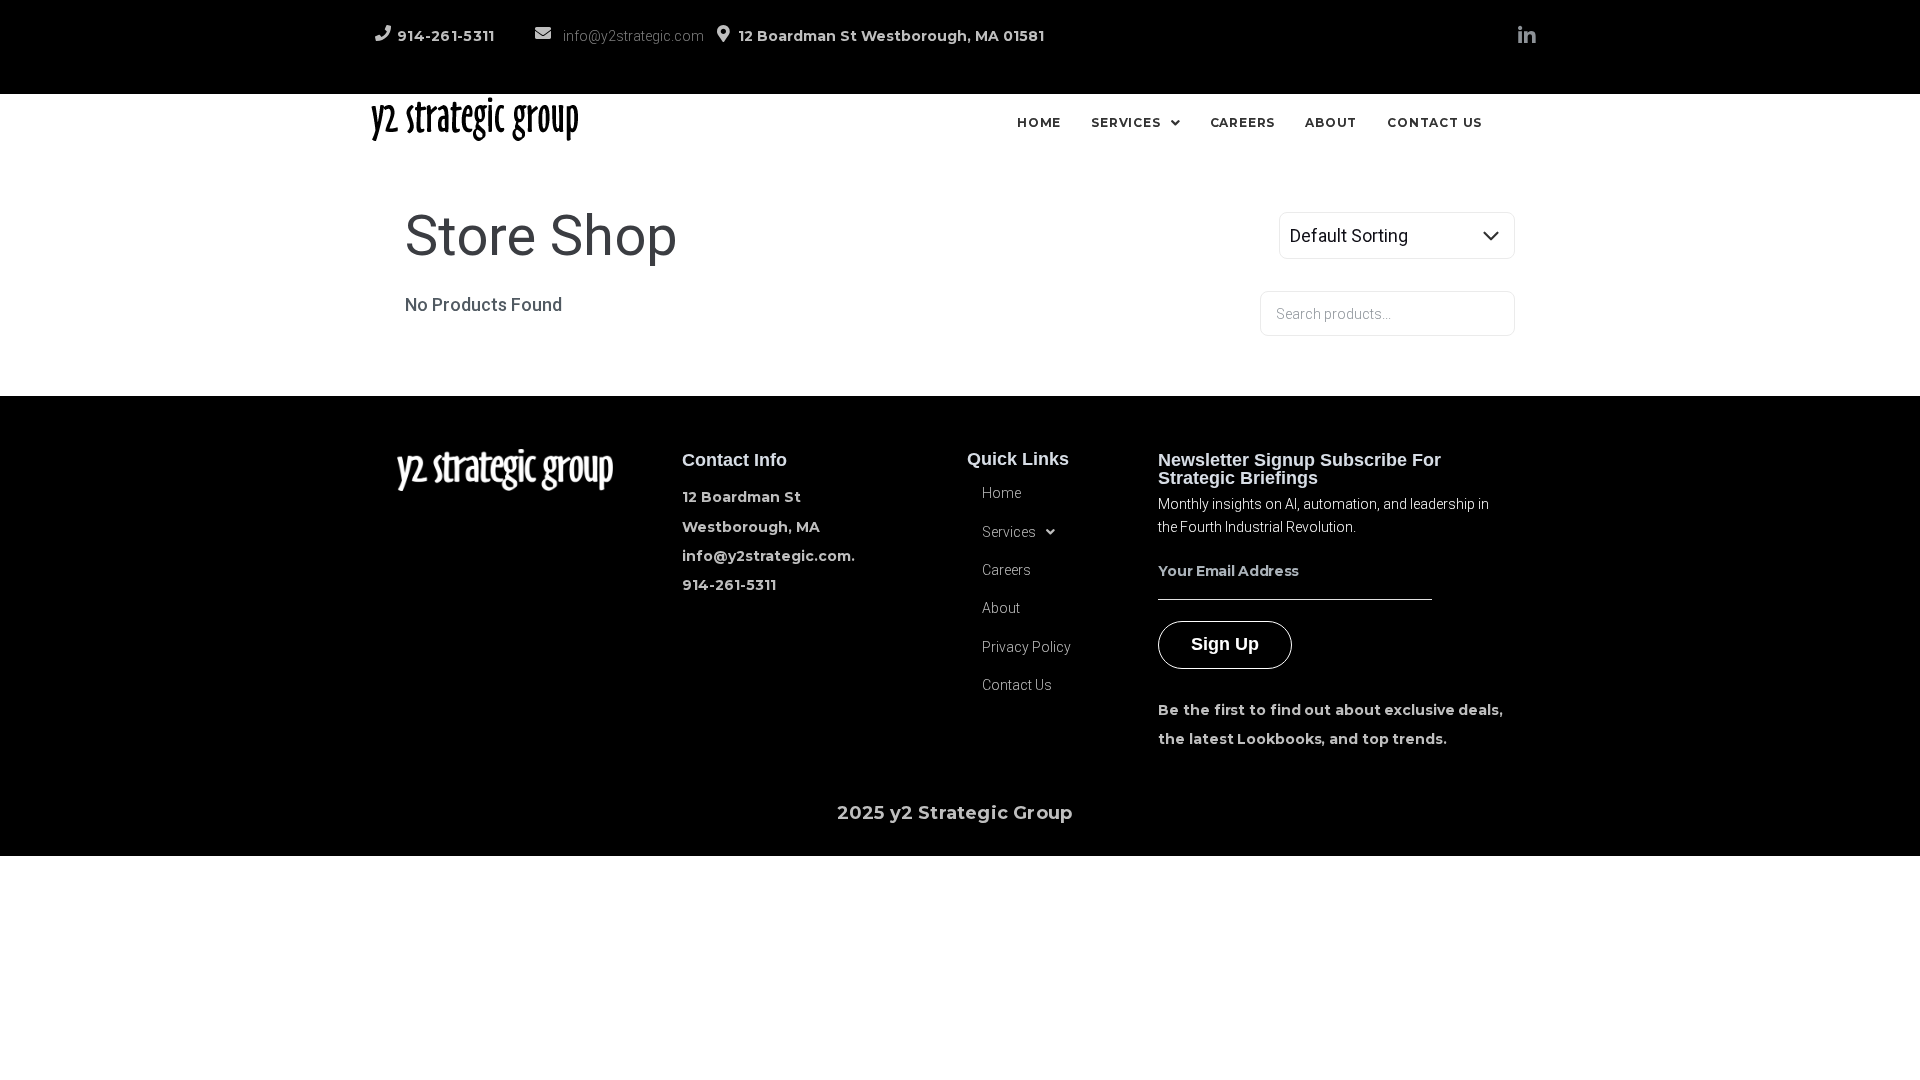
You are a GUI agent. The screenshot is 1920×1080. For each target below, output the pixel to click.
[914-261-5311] (383, 33)
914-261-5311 (446, 36)
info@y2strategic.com (633, 36)
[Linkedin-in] (1527, 36)
